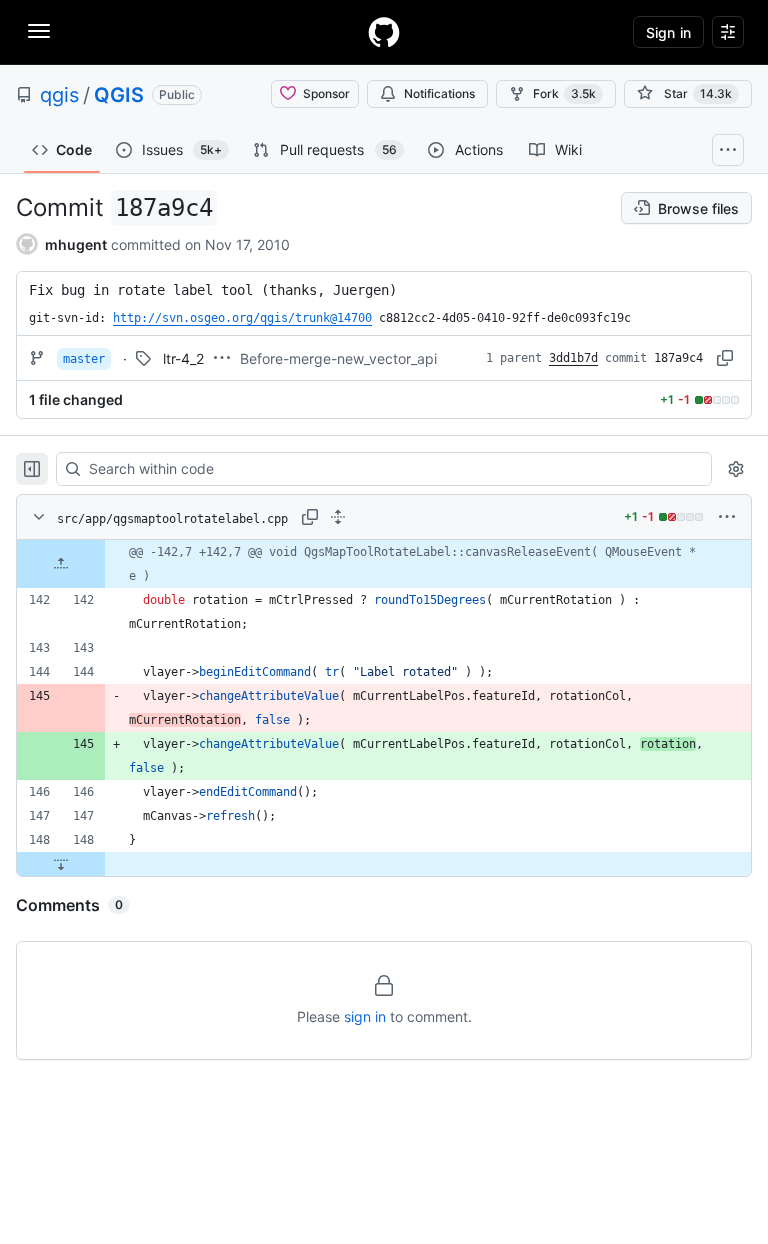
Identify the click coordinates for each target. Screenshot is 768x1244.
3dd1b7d (573, 358)
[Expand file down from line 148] (61, 864)
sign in (365, 1016)
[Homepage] (384, 32)
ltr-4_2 (183, 358)
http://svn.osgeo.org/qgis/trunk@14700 (242, 318)
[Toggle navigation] (39, 31)
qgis (59, 95)
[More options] (727, 517)
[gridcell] (384, 564)
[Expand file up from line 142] (61, 564)
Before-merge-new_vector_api (338, 358)
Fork (564, 93)
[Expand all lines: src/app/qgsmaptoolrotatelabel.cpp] (338, 517)
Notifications (439, 93)
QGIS (119, 95)
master (84, 359)
